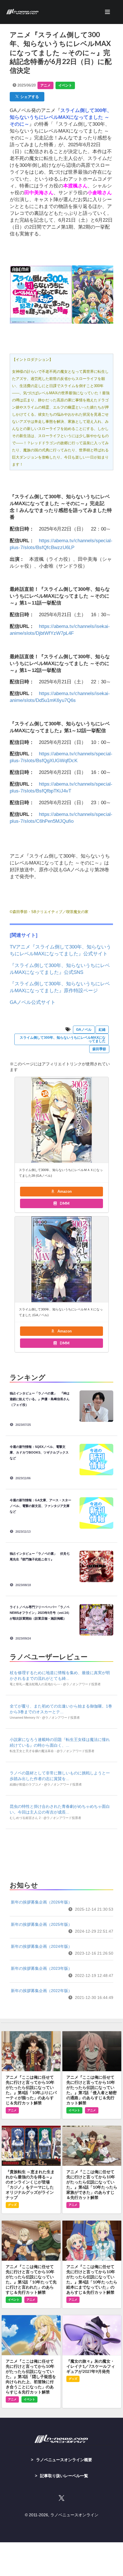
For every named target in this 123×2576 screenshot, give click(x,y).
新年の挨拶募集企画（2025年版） (41, 1924)
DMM (64, 1203)
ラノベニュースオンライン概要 (64, 2460)
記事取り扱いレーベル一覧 (64, 2476)
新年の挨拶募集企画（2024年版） (41, 1946)
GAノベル (84, 1030)
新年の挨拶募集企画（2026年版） (41, 1902)
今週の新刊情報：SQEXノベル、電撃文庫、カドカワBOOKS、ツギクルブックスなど (39, 1452)
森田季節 (99, 1049)
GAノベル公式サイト (33, 1002)
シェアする (29, 97)
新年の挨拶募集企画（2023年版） (41, 1968)
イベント (65, 85)
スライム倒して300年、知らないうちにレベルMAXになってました (63, 1039)
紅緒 (102, 1030)
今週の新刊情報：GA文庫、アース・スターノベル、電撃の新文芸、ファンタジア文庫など (40, 1506)
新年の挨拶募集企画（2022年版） (41, 1991)
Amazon (64, 1191)
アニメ (45, 85)
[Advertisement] (61, 1853)
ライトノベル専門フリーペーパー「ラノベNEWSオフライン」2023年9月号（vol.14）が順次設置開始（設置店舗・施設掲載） (40, 1613)
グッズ (12, 2205)
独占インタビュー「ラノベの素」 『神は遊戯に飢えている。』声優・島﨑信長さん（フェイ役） (40, 1399)
